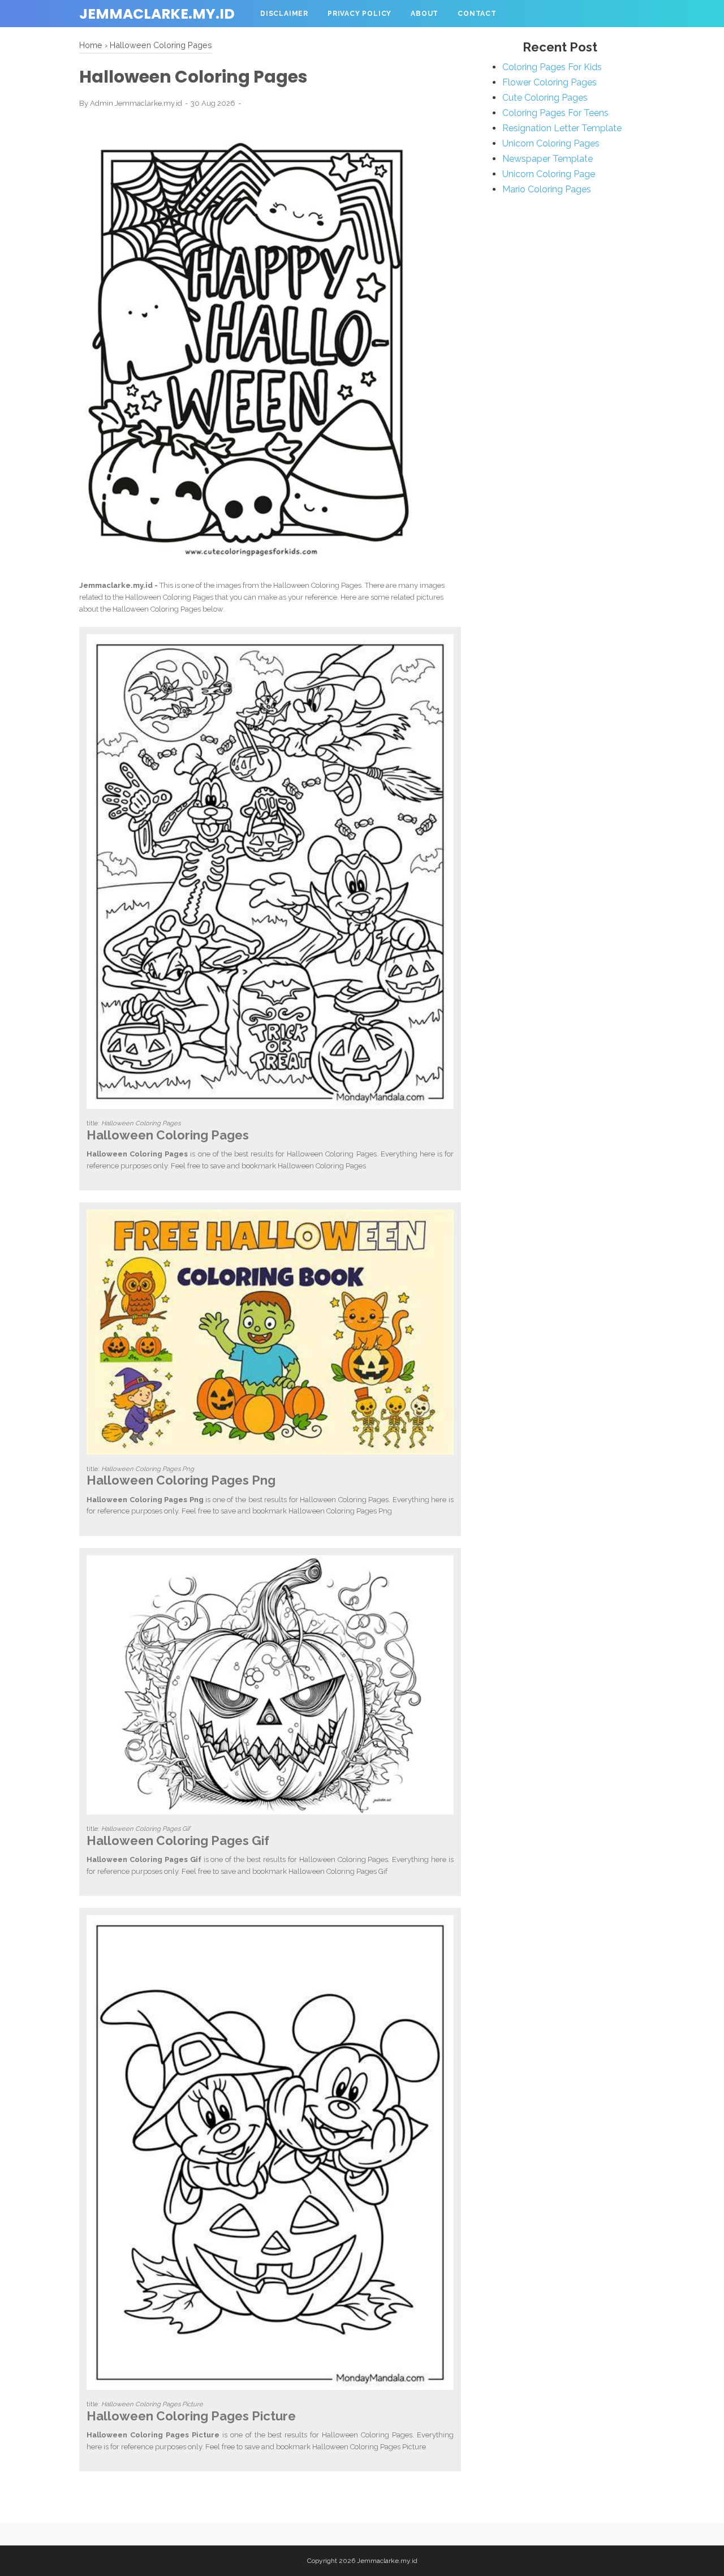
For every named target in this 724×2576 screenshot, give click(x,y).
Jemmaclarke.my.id (157, 14)
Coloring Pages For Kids (552, 67)
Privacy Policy (359, 14)
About (425, 14)
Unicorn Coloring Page (549, 174)
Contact (477, 14)
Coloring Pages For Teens (555, 113)
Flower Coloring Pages (550, 82)
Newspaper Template (548, 159)
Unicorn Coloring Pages (551, 143)
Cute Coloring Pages (545, 98)
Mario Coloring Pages (547, 189)
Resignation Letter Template (562, 128)
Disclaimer (284, 14)
